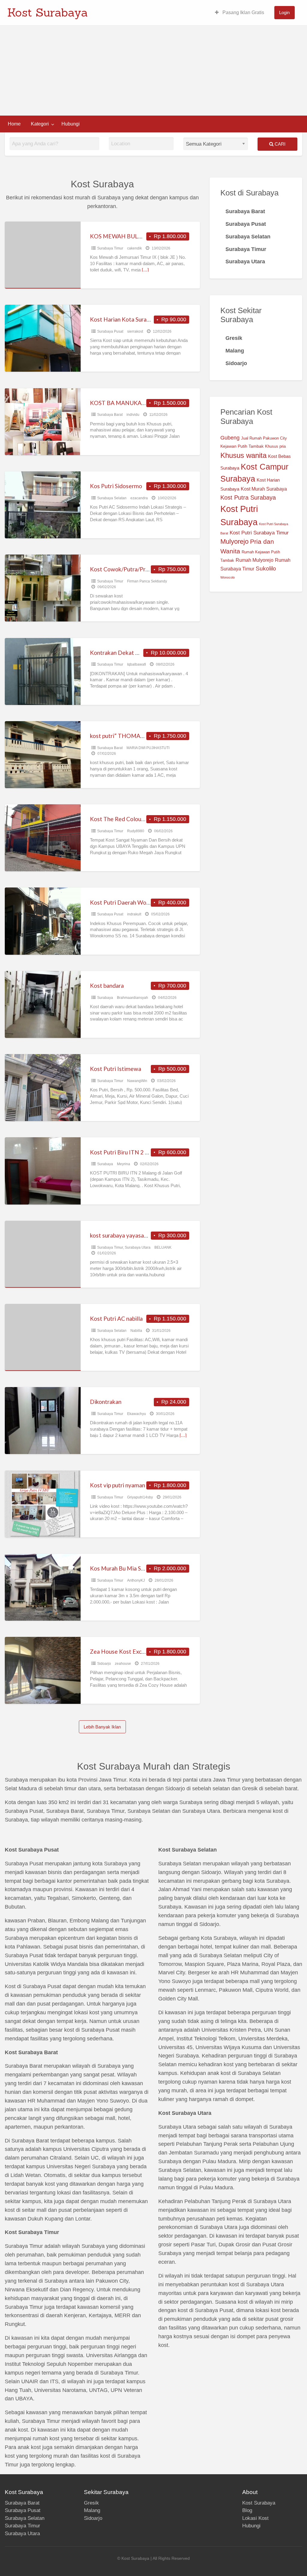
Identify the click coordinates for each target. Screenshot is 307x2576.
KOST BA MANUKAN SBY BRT (130, 403)
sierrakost (135, 331)
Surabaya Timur (110, 248)
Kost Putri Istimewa (116, 1069)
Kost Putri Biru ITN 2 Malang (127, 1152)
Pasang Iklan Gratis (243, 12)
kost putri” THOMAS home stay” (132, 736)
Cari (279, 144)
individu (133, 415)
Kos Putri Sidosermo (116, 486)
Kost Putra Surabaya (248, 497)
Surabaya (105, 998)
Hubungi (71, 124)
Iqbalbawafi (137, 664)
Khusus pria (275, 446)
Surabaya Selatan (112, 498)
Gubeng (230, 438)
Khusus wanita (243, 455)
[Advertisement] (153, 71)
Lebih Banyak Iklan (102, 1727)
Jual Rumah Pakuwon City (264, 438)
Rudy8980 (136, 831)
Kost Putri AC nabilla (116, 1318)
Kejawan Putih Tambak (242, 446)
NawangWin (137, 1081)
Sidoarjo (104, 1664)
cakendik (134, 248)
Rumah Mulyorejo (255, 560)
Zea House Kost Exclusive (123, 1651)
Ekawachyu (137, 1414)
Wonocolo (228, 577)
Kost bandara (107, 986)
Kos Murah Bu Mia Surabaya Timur (134, 1568)
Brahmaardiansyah (133, 998)
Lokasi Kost (255, 2518)
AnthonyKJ (136, 1580)
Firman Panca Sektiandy (147, 581)
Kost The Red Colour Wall (123, 819)
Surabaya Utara (138, 1247)
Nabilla (136, 1331)
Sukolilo (266, 568)
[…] (145, 270)
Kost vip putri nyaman (118, 1485)
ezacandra (139, 498)
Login (284, 12)
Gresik (91, 2503)
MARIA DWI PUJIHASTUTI (148, 748)
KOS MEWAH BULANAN (122, 236)
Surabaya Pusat (110, 331)
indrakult (134, 914)
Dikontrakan (106, 1402)
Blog (247, 2510)
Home (14, 124)
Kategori (40, 124)
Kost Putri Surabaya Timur (259, 533)
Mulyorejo (234, 541)
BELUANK (163, 1247)
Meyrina (124, 1164)
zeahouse (123, 1664)
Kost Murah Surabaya (264, 489)
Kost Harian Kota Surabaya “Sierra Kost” (142, 319)
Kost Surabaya (48, 12)
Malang (92, 2510)
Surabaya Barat (110, 415)
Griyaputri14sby (140, 1497)
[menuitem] (240, 13)
